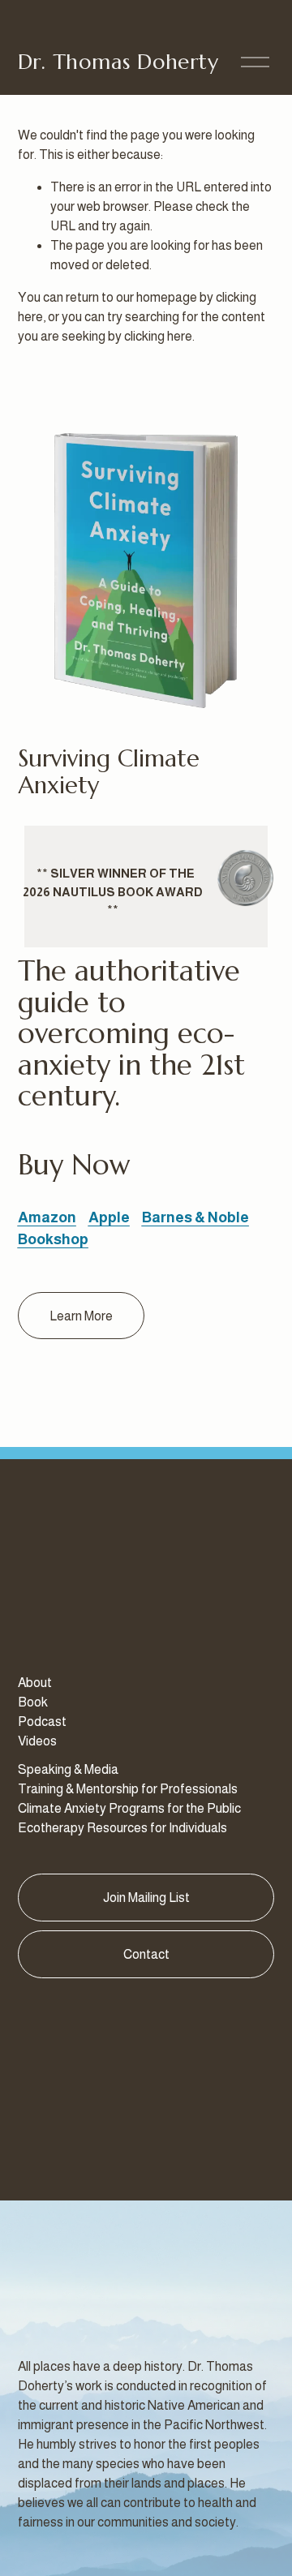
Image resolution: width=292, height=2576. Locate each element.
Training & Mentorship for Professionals (128, 1789)
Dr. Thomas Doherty (118, 62)
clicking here (158, 336)
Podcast (42, 1722)
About (35, 1683)
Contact (146, 1954)
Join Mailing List (146, 1898)
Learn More (81, 1316)
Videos (37, 1741)
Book (33, 1702)
